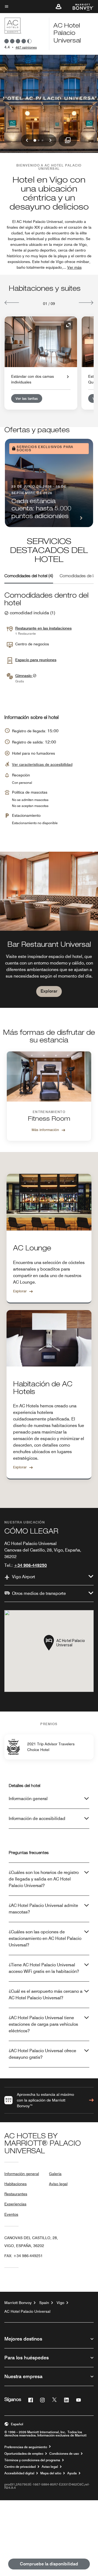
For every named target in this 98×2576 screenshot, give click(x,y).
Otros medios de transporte (39, 1593)
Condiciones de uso (64, 2454)
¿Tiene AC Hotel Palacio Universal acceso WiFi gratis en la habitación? (44, 1968)
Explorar (49, 991)
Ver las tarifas (27, 398)
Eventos (11, 2214)
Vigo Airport (24, 1577)
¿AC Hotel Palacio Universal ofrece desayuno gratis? (42, 2054)
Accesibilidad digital (19, 2473)
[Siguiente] (86, 303)
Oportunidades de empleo (24, 2454)
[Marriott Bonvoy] (80, 7)
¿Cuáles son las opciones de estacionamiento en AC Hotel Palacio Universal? (45, 1938)
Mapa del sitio (51, 2473)
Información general (28, 1799)
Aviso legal (58, 2184)
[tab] (29, 576)
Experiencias (15, 2204)
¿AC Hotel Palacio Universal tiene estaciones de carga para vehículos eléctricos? (43, 2024)
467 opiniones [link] (26, 47)
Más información (45, 1130)
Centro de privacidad (20, 2467)
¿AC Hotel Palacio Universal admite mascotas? (43, 1909)
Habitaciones (16, 2184)
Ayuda (72, 2473)
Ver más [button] (74, 267)
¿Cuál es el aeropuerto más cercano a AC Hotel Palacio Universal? (46, 1995)
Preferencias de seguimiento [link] (26, 2447)
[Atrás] (12, 303)
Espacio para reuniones (36, 660)
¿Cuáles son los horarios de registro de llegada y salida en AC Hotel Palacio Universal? (44, 1879)
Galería (55, 2174)
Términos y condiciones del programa (32, 2460)
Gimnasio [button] (24, 676)
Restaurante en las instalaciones (43, 628)
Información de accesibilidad (37, 1818)
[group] (49, 930)
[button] (59, 7)
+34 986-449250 (30, 1565)
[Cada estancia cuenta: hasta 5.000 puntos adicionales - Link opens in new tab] (49, 483)
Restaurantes (16, 2194)
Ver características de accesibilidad (42, 764)
